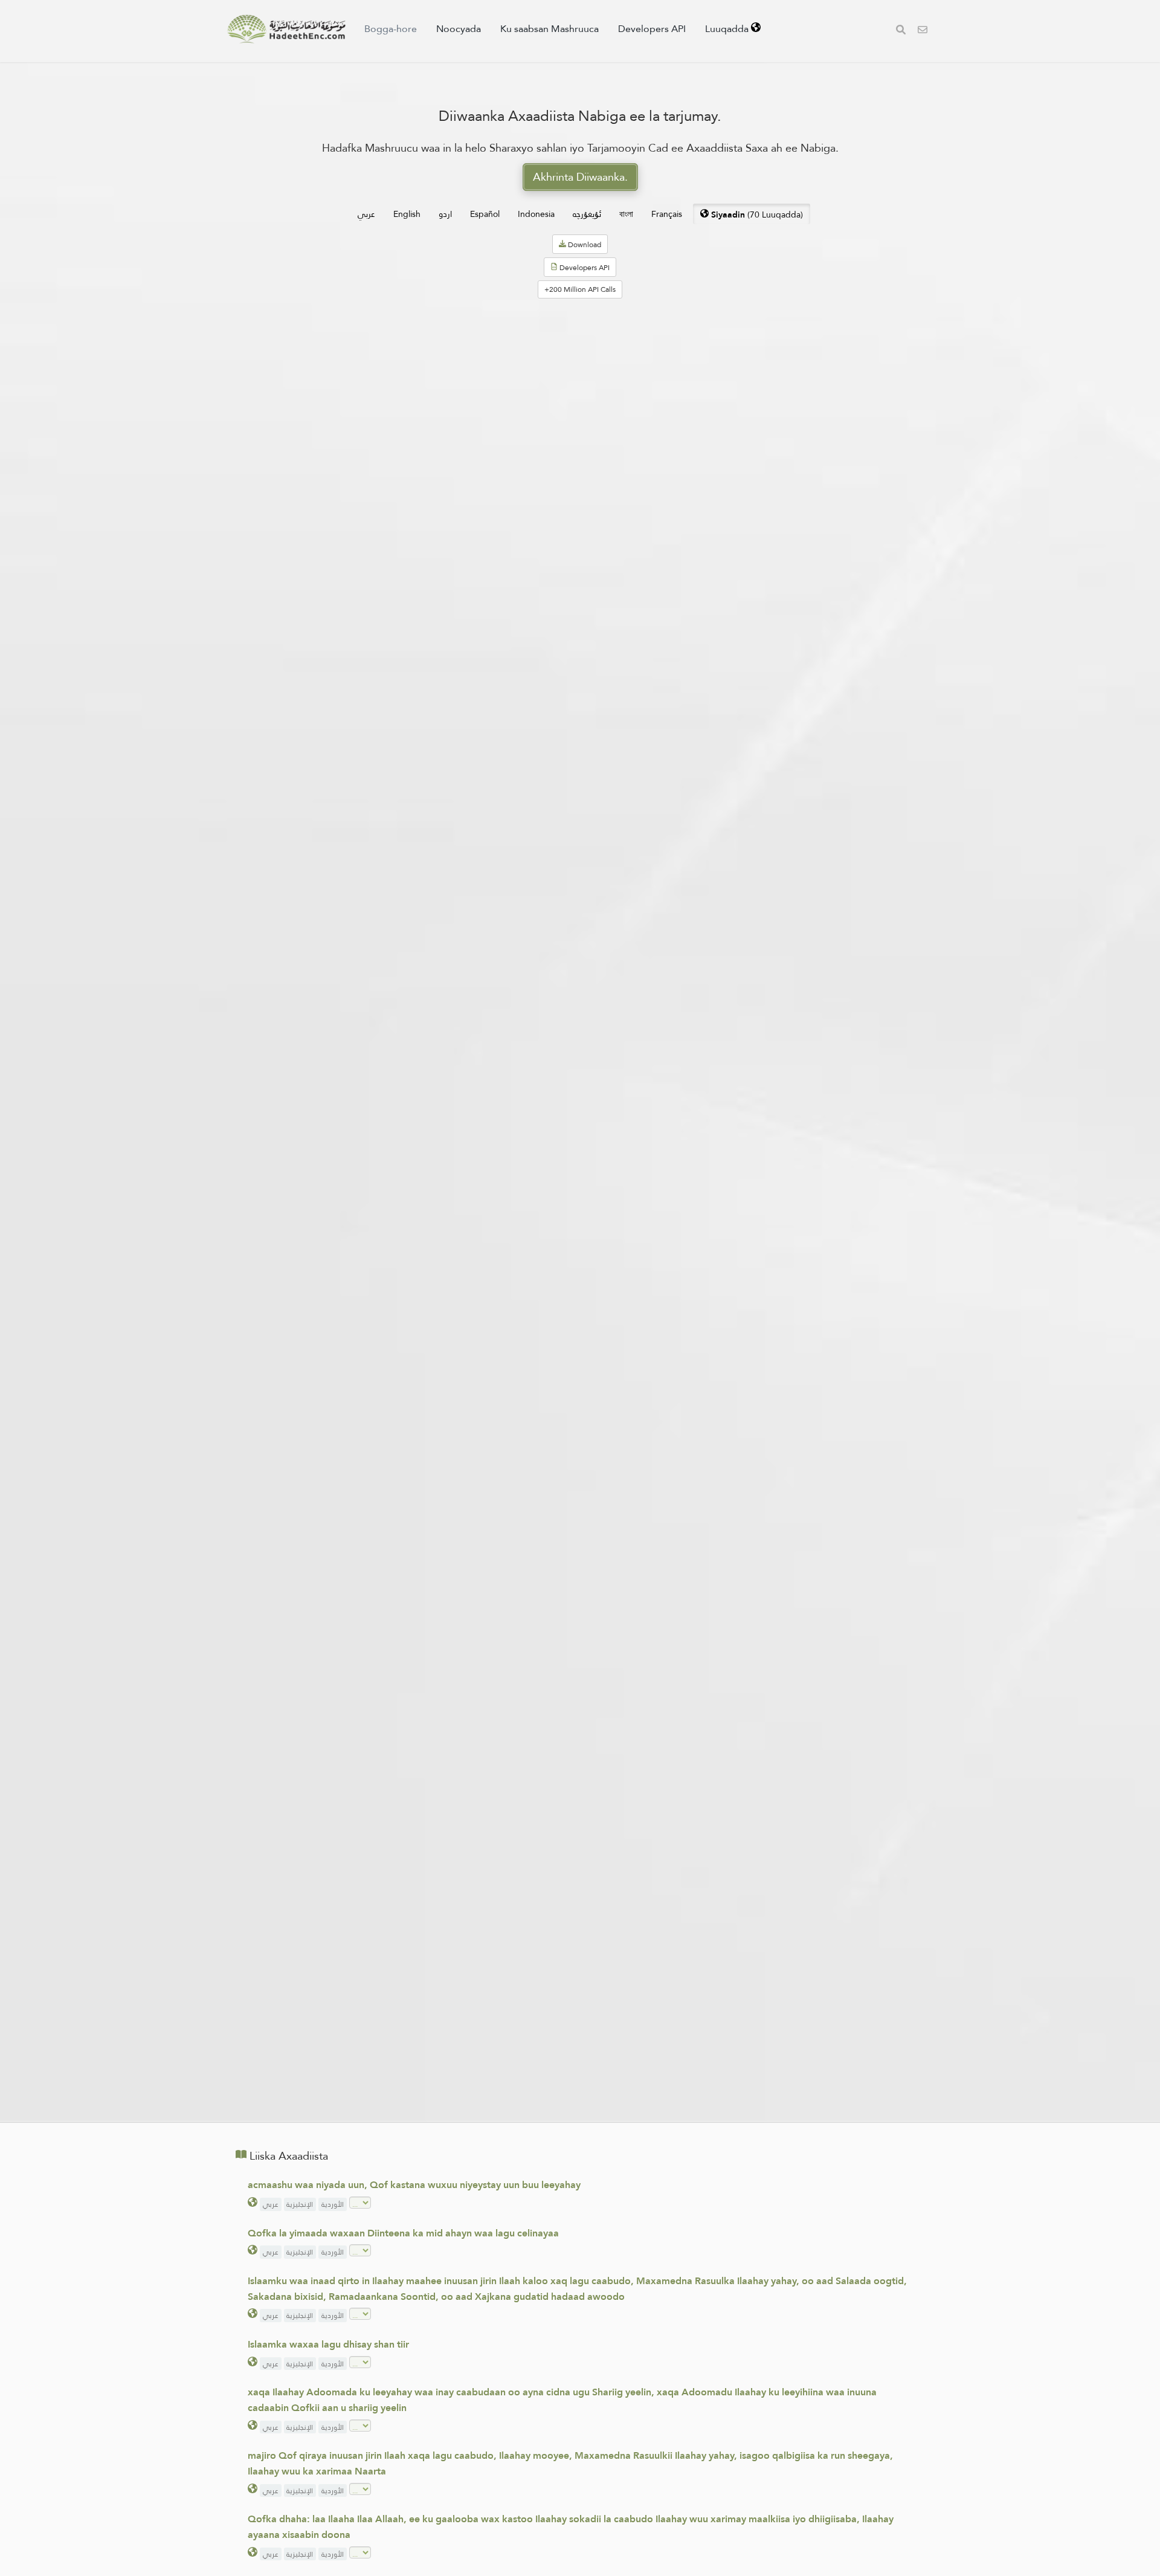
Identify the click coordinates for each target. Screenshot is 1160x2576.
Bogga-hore (391, 29)
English (407, 214)
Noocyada (459, 29)
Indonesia (536, 214)
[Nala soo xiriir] (923, 31)
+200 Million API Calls (580, 289)
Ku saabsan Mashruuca (549, 29)
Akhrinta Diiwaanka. (580, 177)
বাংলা (626, 214)
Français (667, 214)
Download (584, 245)
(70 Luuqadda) (757, 215)
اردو (445, 214)
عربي (366, 214)
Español (485, 214)
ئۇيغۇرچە (587, 214)
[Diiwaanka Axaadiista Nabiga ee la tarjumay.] (286, 29)
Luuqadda (728, 29)
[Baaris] (901, 31)
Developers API (652, 29)
